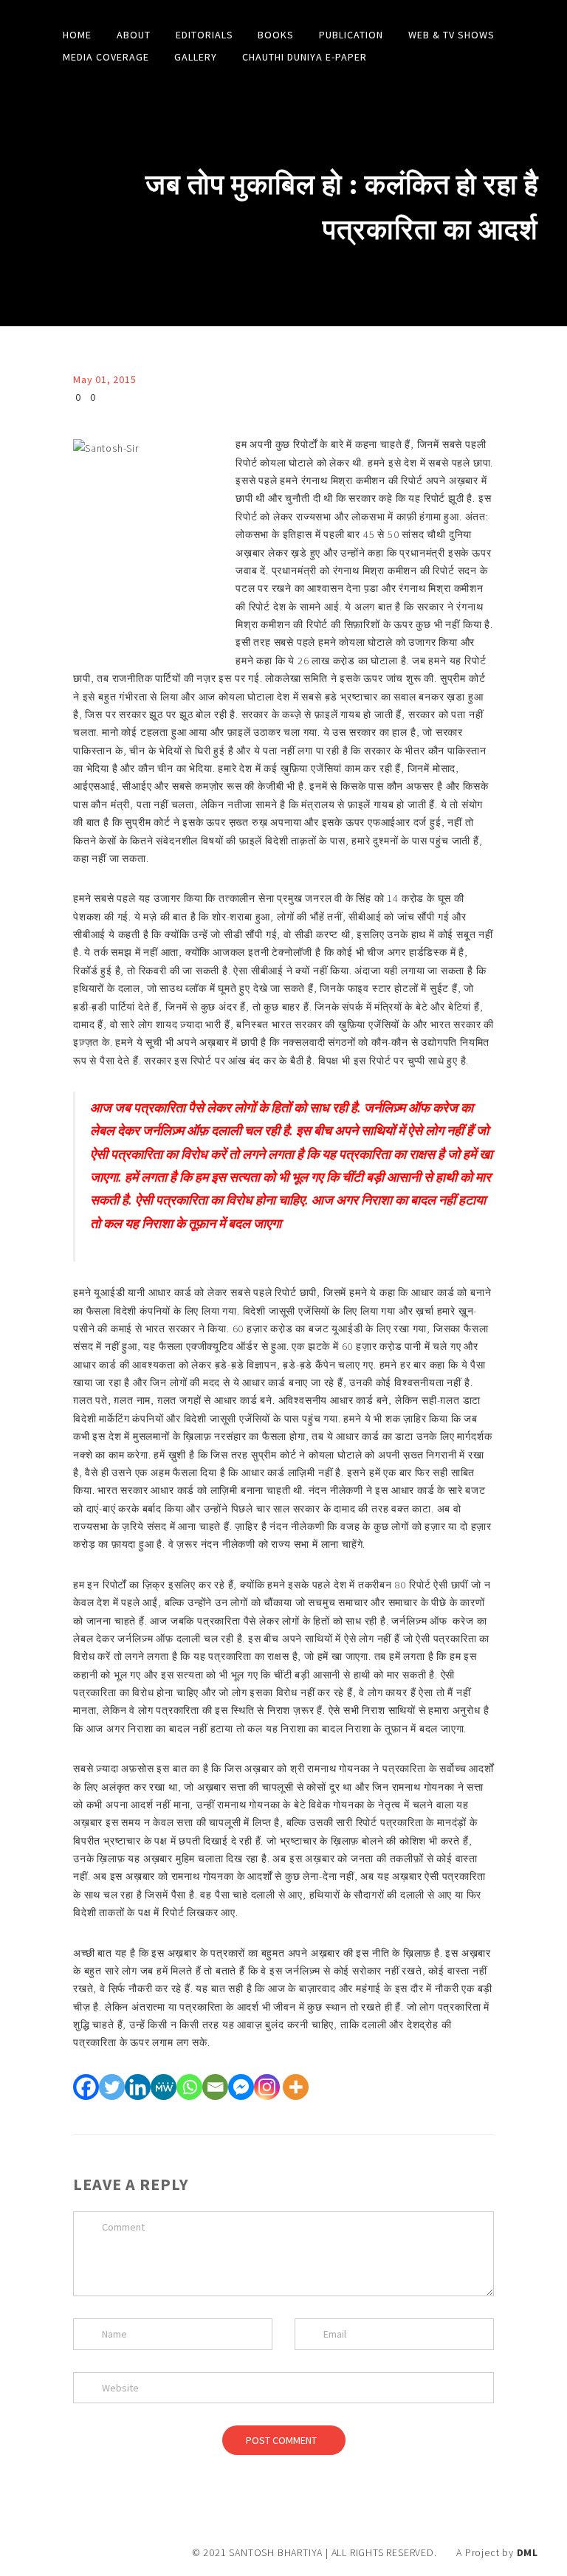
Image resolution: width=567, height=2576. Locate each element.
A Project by (497, 2552)
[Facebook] (86, 2087)
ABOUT (134, 35)
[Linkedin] (138, 2087)
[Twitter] (112, 2087)
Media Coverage (106, 57)
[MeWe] (164, 2087)
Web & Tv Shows (451, 35)
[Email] (215, 2087)
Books (276, 35)
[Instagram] (267, 2087)
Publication (351, 35)
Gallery (196, 57)
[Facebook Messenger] (241, 2087)
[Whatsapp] (189, 2087)
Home (77, 35)
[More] (296, 2087)
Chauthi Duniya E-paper (305, 57)
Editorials (205, 35)
